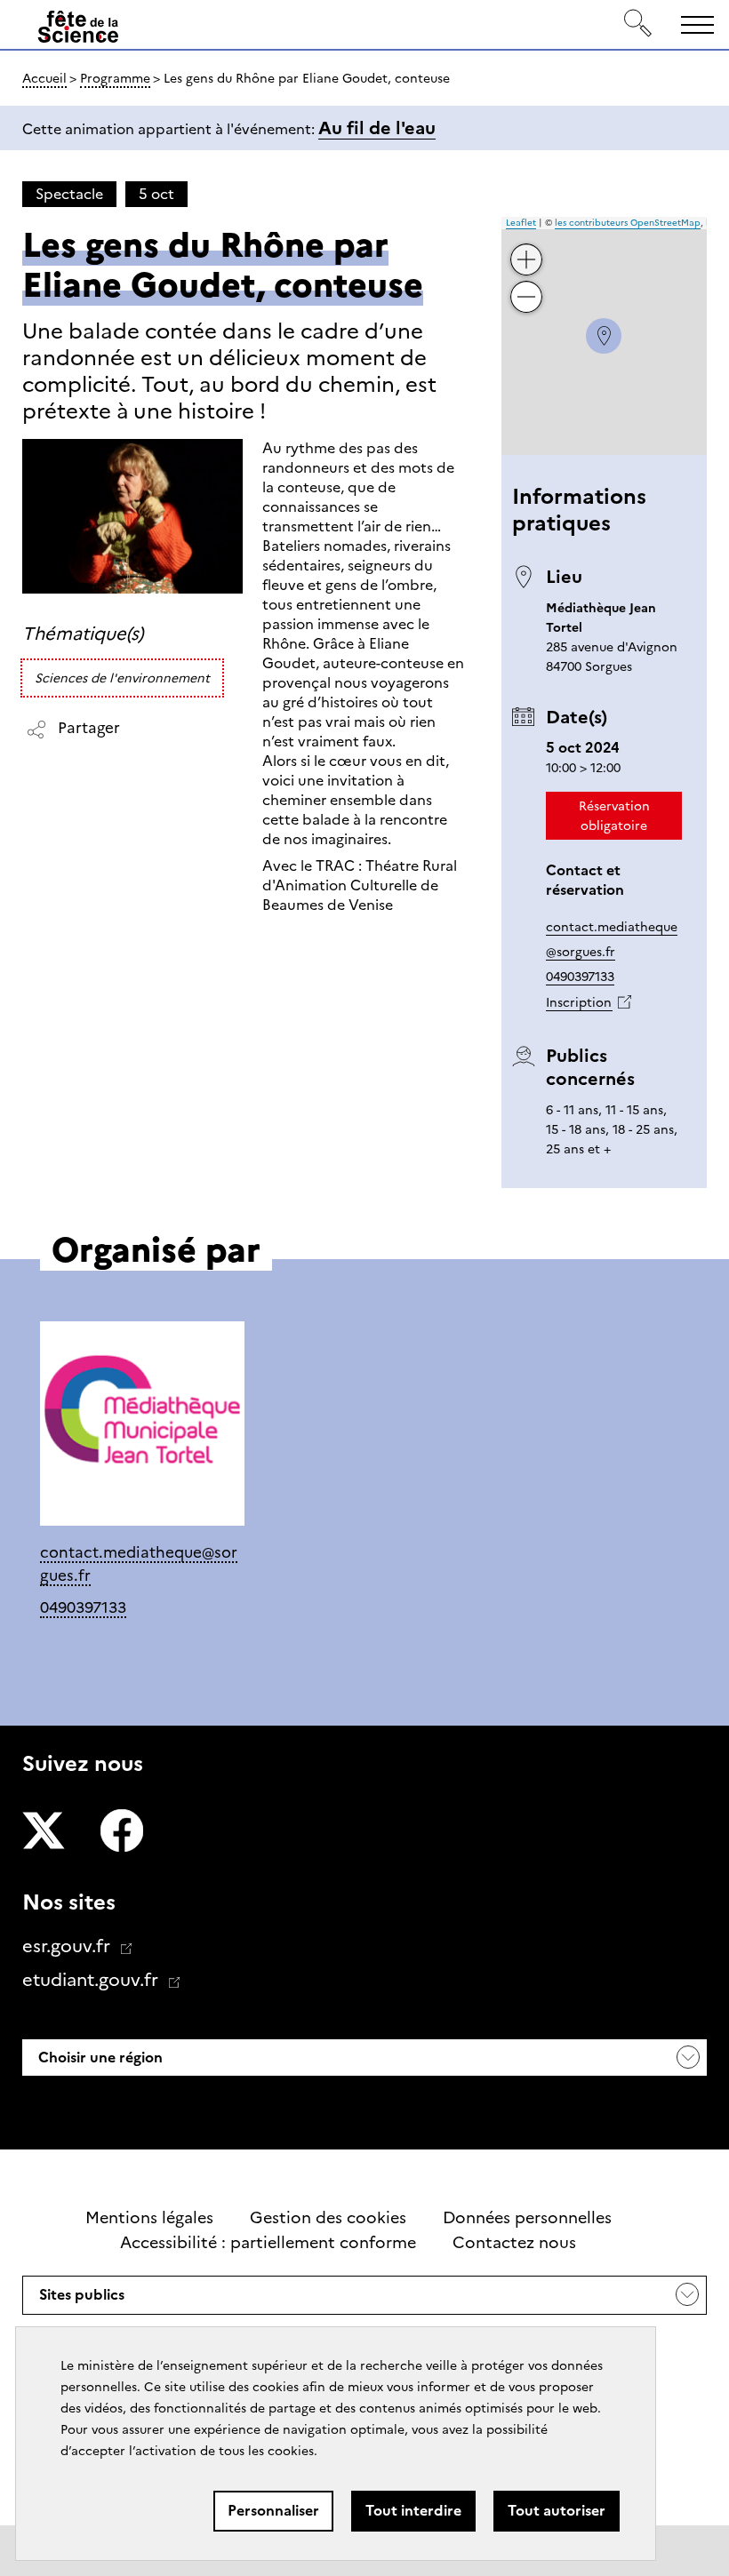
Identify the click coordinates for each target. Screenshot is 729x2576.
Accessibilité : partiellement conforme (268, 2243)
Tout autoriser (557, 2511)
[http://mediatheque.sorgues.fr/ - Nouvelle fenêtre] (142, 1427)
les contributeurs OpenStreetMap (628, 223)
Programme (115, 78)
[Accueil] (78, 28)
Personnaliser (273, 2511)
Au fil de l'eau (377, 128)
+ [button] (527, 246)
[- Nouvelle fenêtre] (44, 1833)
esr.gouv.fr (68, 1946)
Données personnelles (527, 2218)
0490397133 (580, 977)
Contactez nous (514, 2243)
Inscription (579, 1002)
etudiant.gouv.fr (92, 1980)
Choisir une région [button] (99, 2058)
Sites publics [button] (81, 2300)
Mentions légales (149, 2218)
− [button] (527, 283)
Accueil (44, 78)
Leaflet (521, 223)
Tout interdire (413, 2511)
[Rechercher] (638, 24)
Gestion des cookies (328, 2218)
